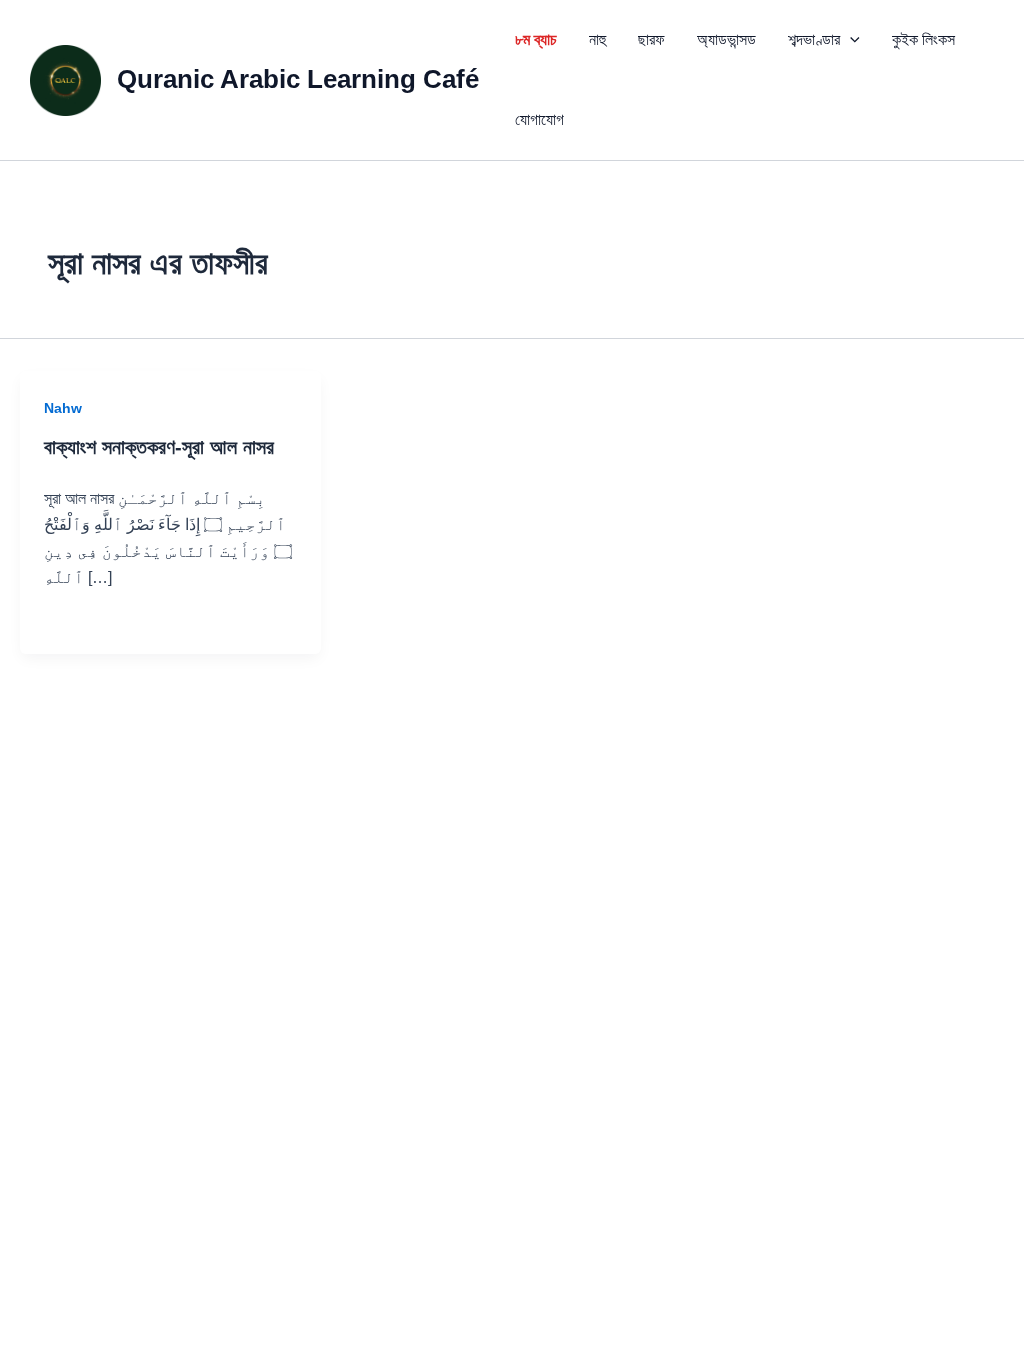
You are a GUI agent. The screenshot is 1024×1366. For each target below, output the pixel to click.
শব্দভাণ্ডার (814, 39)
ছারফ (651, 39)
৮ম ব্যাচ (536, 39)
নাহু (597, 39)
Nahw (63, 408)
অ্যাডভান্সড (726, 39)
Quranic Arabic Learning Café (298, 79)
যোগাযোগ (539, 119)
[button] (850, 40)
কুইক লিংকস (923, 39)
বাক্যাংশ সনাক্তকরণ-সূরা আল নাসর (159, 447)
